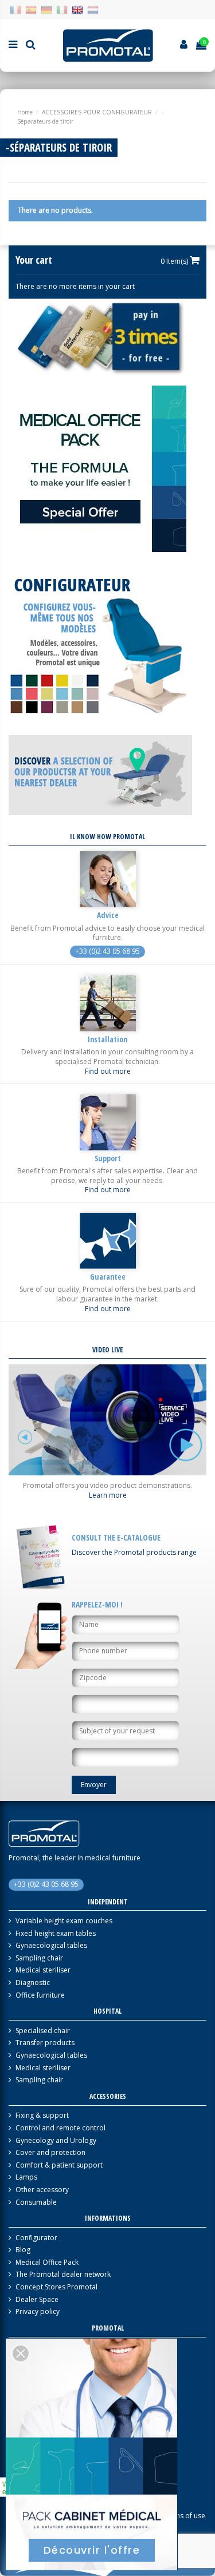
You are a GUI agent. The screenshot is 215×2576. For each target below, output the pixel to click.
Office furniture (40, 1995)
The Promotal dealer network (63, 2275)
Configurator (36, 2238)
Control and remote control (60, 2128)
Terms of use (184, 2516)
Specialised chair (43, 2031)
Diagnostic (33, 1983)
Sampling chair (39, 1958)
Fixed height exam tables (56, 1934)
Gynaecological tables (51, 1946)
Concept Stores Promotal (56, 2287)
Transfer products (45, 2043)
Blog (23, 2250)
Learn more (108, 1495)
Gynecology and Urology (56, 2141)
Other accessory (42, 2190)
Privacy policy (38, 2312)
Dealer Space (37, 2300)
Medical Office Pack (47, 2263)
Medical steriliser (43, 1970)
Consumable (36, 2202)
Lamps (26, 2177)
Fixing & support (42, 2115)
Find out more (108, 1071)
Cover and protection (50, 2153)
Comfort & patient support (59, 2165)
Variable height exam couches (64, 1921)
